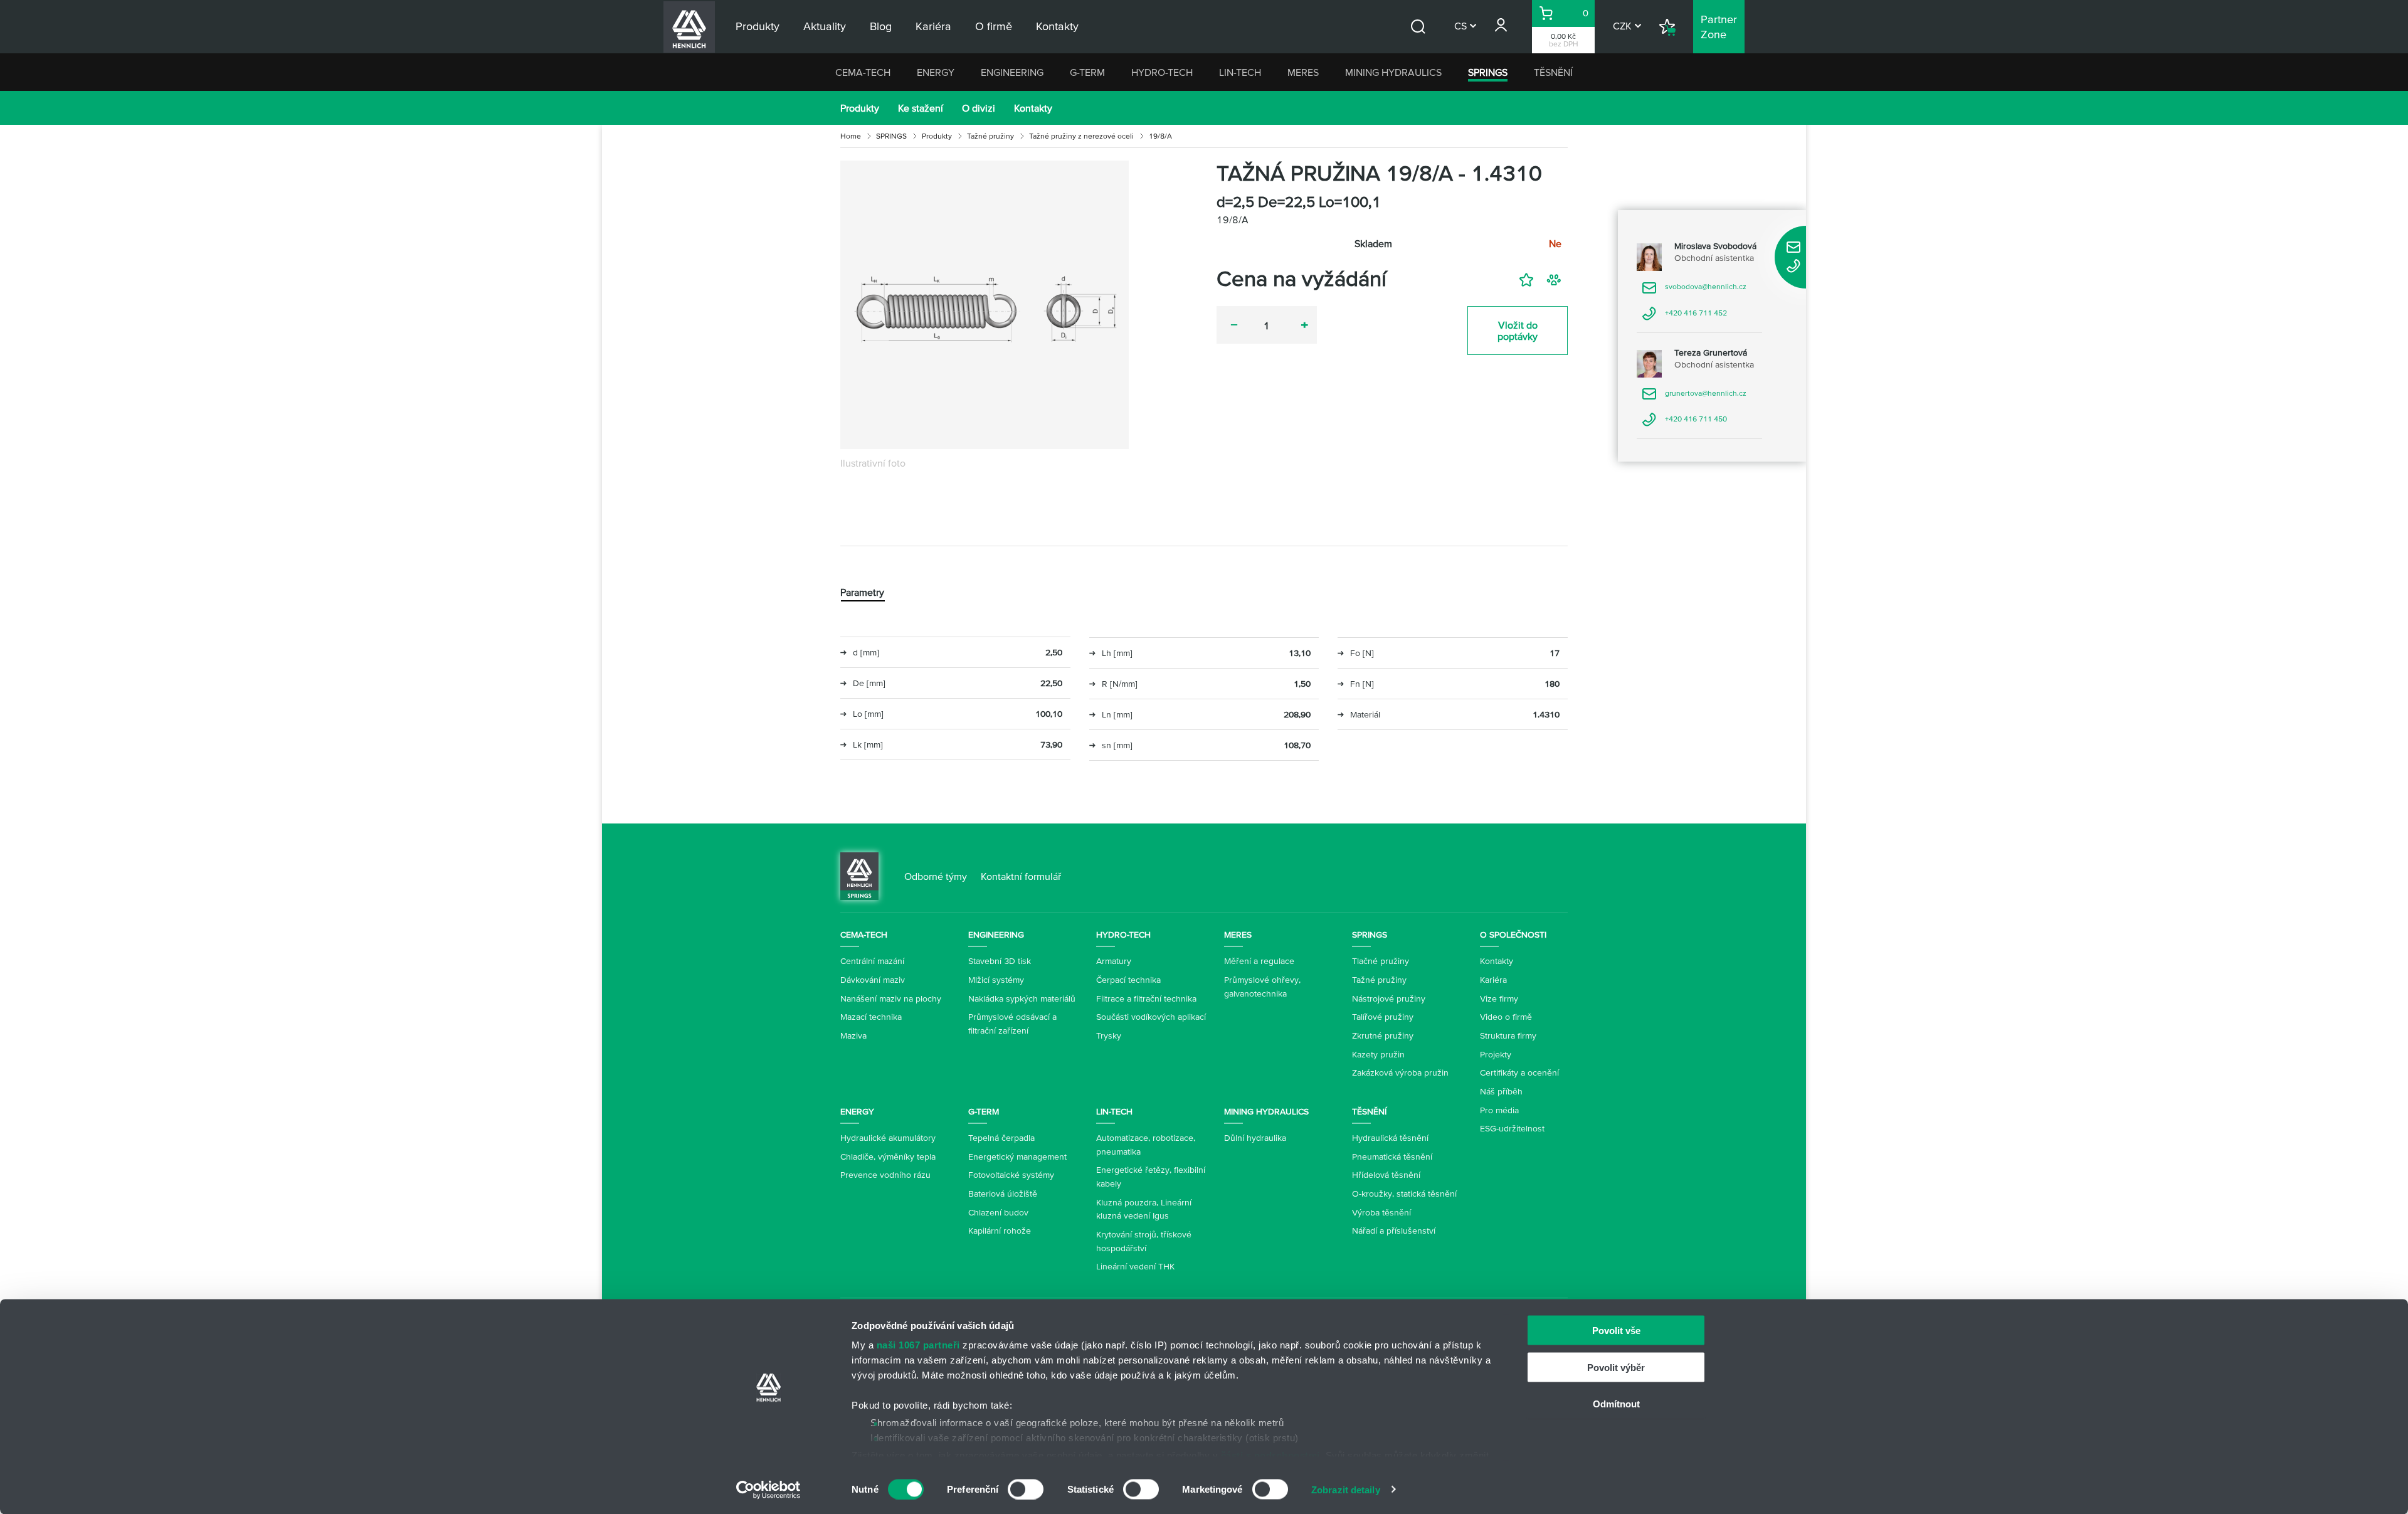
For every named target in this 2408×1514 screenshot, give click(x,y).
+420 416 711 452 (1684, 317)
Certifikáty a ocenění (1519, 1072)
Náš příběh (1501, 1091)
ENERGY (936, 72)
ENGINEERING (1012, 72)
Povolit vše (1616, 1331)
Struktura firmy (1508, 1035)
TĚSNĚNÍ (1553, 72)
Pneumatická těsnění (1392, 1157)
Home (851, 136)
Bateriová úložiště (1003, 1194)
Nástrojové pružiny (1389, 998)
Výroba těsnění (1381, 1212)
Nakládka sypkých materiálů (1022, 998)
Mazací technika (871, 1017)
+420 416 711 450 (1684, 423)
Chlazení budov (998, 1212)
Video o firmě (1506, 1017)
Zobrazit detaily (1346, 1489)
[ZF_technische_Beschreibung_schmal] (985, 305)
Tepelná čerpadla (1001, 1138)
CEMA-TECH (863, 72)
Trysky (1109, 1035)
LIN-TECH (1240, 72)
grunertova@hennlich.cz (1694, 397)
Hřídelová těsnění (1386, 1175)
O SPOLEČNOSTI (1513, 934)
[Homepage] (859, 875)
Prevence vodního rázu (885, 1175)
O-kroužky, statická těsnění (1404, 1194)
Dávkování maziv (873, 980)
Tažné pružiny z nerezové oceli (1081, 136)
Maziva (853, 1035)
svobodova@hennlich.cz (1694, 291)
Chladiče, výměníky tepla (888, 1157)
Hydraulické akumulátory (888, 1138)
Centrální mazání (872, 961)
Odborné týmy (936, 876)
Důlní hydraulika (1255, 1138)
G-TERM (1087, 72)
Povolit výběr (1616, 1367)
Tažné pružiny (990, 136)
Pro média (1499, 1110)
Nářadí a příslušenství (1394, 1231)
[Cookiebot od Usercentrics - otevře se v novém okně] (768, 1490)
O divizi (979, 108)
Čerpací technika (1128, 980)
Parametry (862, 592)
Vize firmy (1499, 998)
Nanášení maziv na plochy (891, 998)
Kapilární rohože (1000, 1231)
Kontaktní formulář (1021, 876)
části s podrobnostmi (1270, 1455)
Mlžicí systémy (996, 980)
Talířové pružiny (1383, 1017)
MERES (1303, 72)
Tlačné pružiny (1381, 961)
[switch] (1026, 1489)
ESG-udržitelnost (1512, 1128)
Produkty (860, 108)
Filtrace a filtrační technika (1146, 998)
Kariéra (1493, 980)
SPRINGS (1488, 72)
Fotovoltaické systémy (1011, 1175)
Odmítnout (1616, 1404)
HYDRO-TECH (1162, 72)
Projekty (1496, 1054)
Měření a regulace (1259, 961)
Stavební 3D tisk (1000, 961)
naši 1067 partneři (918, 1345)
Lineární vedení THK (1135, 1266)
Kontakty (1033, 108)
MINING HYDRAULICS (1393, 72)
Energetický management (1017, 1157)
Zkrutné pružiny (1383, 1035)
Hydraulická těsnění (1390, 1138)
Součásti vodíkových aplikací (1151, 1017)
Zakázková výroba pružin (1400, 1072)
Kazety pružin (1378, 1054)
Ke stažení (921, 108)
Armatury (1114, 961)
